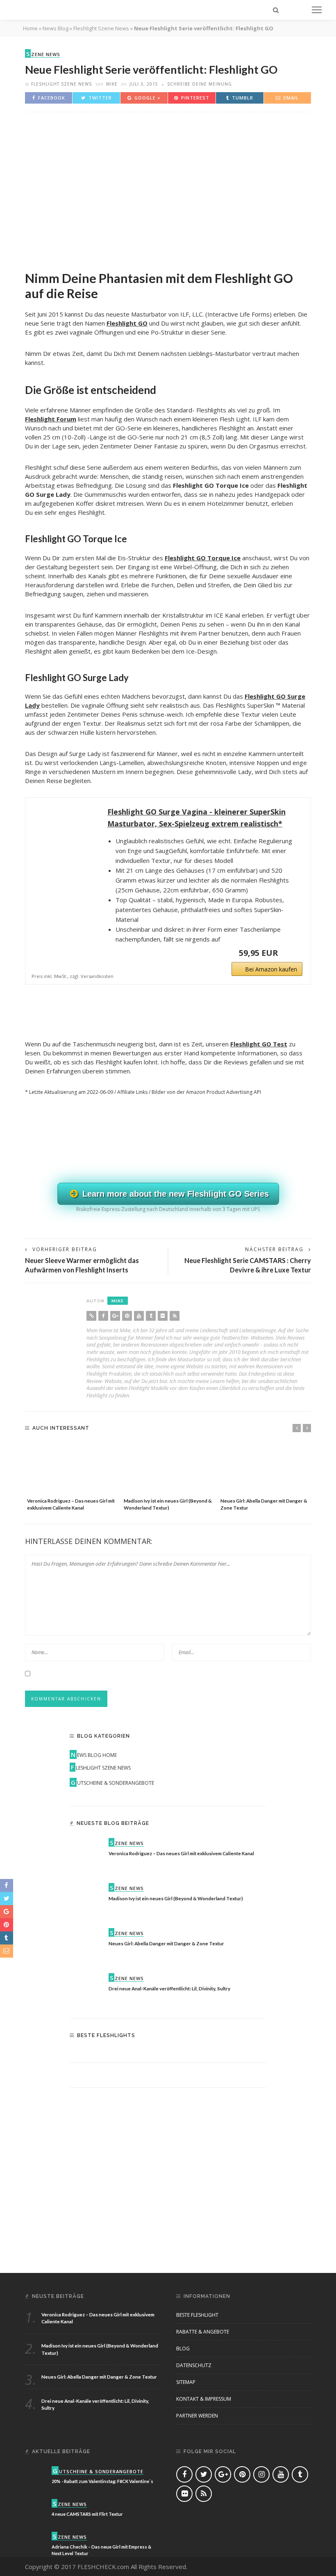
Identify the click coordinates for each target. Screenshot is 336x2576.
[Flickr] (163, 1316)
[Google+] (115, 1316)
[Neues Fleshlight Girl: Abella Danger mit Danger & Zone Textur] (265, 1468)
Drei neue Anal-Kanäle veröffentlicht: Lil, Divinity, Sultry (169, 1988)
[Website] (91, 1316)
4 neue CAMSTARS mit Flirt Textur (87, 2514)
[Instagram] (261, 2474)
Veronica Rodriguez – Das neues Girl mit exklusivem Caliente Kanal (181, 1853)
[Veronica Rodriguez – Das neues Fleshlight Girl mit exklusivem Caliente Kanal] (71, 1468)
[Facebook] (103, 1316)
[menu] (317, 10)
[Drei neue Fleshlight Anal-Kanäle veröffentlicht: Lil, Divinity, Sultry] (86, 1989)
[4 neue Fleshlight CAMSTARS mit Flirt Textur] (35, 2509)
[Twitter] (204, 2474)
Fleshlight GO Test (259, 1044)
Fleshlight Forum (51, 419)
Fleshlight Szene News (61, 84)
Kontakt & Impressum (204, 2399)
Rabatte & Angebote (203, 2332)
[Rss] (175, 1316)
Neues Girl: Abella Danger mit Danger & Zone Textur (166, 1943)
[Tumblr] (151, 1316)
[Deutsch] (244, 30)
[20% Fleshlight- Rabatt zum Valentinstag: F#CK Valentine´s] (35, 2476)
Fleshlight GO (127, 323)
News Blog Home (94, 1755)
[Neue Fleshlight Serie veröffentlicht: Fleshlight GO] (168, 187)
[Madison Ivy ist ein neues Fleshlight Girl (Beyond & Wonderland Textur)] (168, 1468)
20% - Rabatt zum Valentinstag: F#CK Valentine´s (102, 2481)
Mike (112, 84)
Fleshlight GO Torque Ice (203, 558)
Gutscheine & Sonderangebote (112, 1783)
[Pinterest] (127, 1316)
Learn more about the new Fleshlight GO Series (174, 1194)
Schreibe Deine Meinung (200, 84)
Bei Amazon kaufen (271, 969)
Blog (183, 2349)
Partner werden (197, 2416)
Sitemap (186, 2382)
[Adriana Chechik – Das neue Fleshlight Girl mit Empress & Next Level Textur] (35, 2541)
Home (30, 28)
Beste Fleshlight (197, 2315)
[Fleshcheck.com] (45, 9)
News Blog (56, 28)
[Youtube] (139, 1316)
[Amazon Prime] (291, 953)
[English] (119, 30)
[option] (71, 1477)
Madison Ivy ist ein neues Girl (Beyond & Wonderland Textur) (176, 1898)
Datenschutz (194, 2365)
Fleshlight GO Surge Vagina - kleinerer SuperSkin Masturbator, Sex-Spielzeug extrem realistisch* (196, 818)
